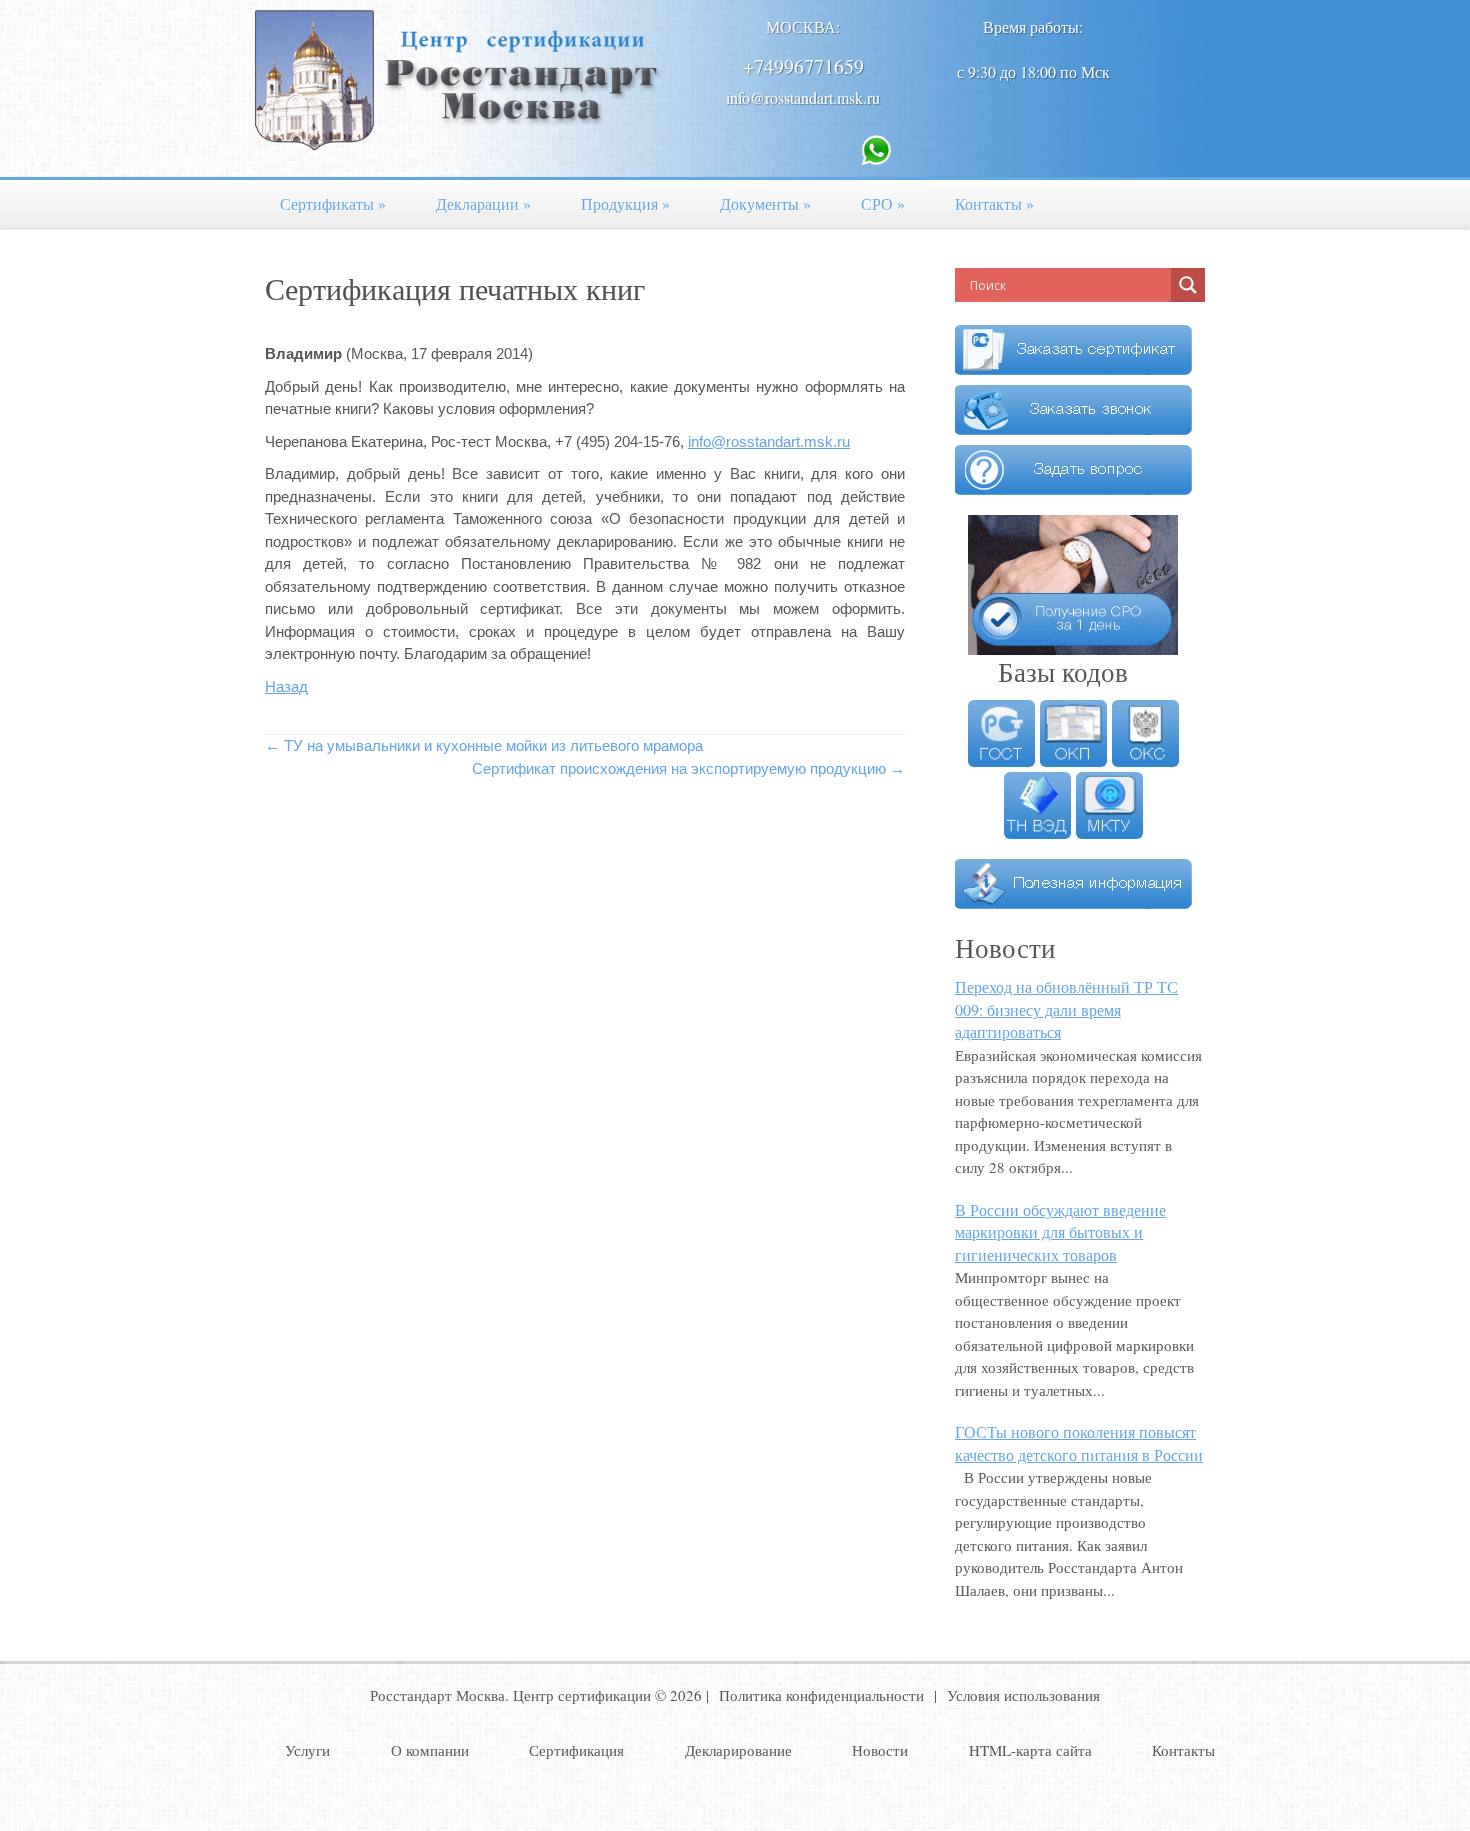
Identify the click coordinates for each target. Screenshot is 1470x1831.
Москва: (803, 26)
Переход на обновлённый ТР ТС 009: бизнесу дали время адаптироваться (1066, 1009)
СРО (883, 203)
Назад (286, 686)
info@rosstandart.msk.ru (803, 97)
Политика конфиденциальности (821, 1695)
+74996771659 (803, 66)
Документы (765, 203)
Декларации (483, 203)
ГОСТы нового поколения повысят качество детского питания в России (1079, 1443)
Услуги (307, 1750)
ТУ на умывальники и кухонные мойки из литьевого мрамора (484, 745)
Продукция (625, 203)
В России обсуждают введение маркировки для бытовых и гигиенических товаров (1060, 1232)
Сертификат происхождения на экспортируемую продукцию (688, 768)
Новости (880, 1750)
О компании (430, 1750)
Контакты (994, 203)
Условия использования (1023, 1695)
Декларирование (738, 1750)
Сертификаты (333, 203)
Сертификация (576, 1750)
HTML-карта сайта (1030, 1750)
